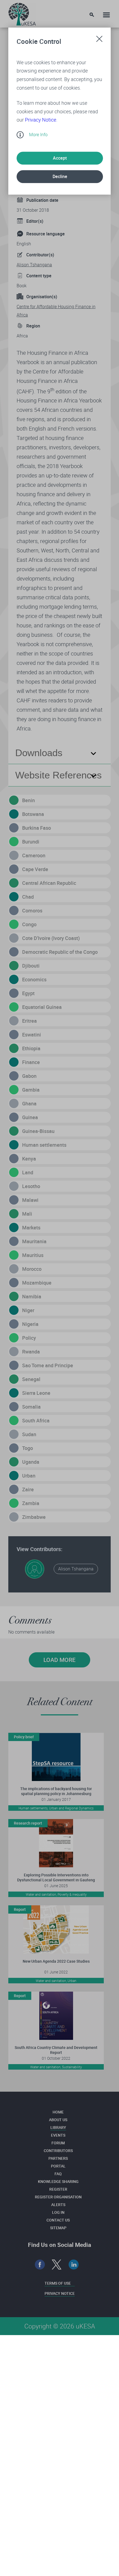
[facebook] (40, 2265)
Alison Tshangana (34, 265)
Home (58, 2112)
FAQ (58, 2174)
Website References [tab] (59, 775)
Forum (58, 2143)
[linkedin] (74, 2265)
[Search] (92, 15)
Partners (58, 2158)
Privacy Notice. (41, 120)
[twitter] (57, 2265)
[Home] (22, 13)
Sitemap (58, 2228)
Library (58, 2127)
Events (58, 2135)
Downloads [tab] (39, 753)
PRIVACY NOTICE (60, 2293)
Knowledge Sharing (58, 2181)
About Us (58, 2120)
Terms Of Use (58, 2283)
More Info (38, 135)
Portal (58, 2166)
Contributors (58, 2151)
